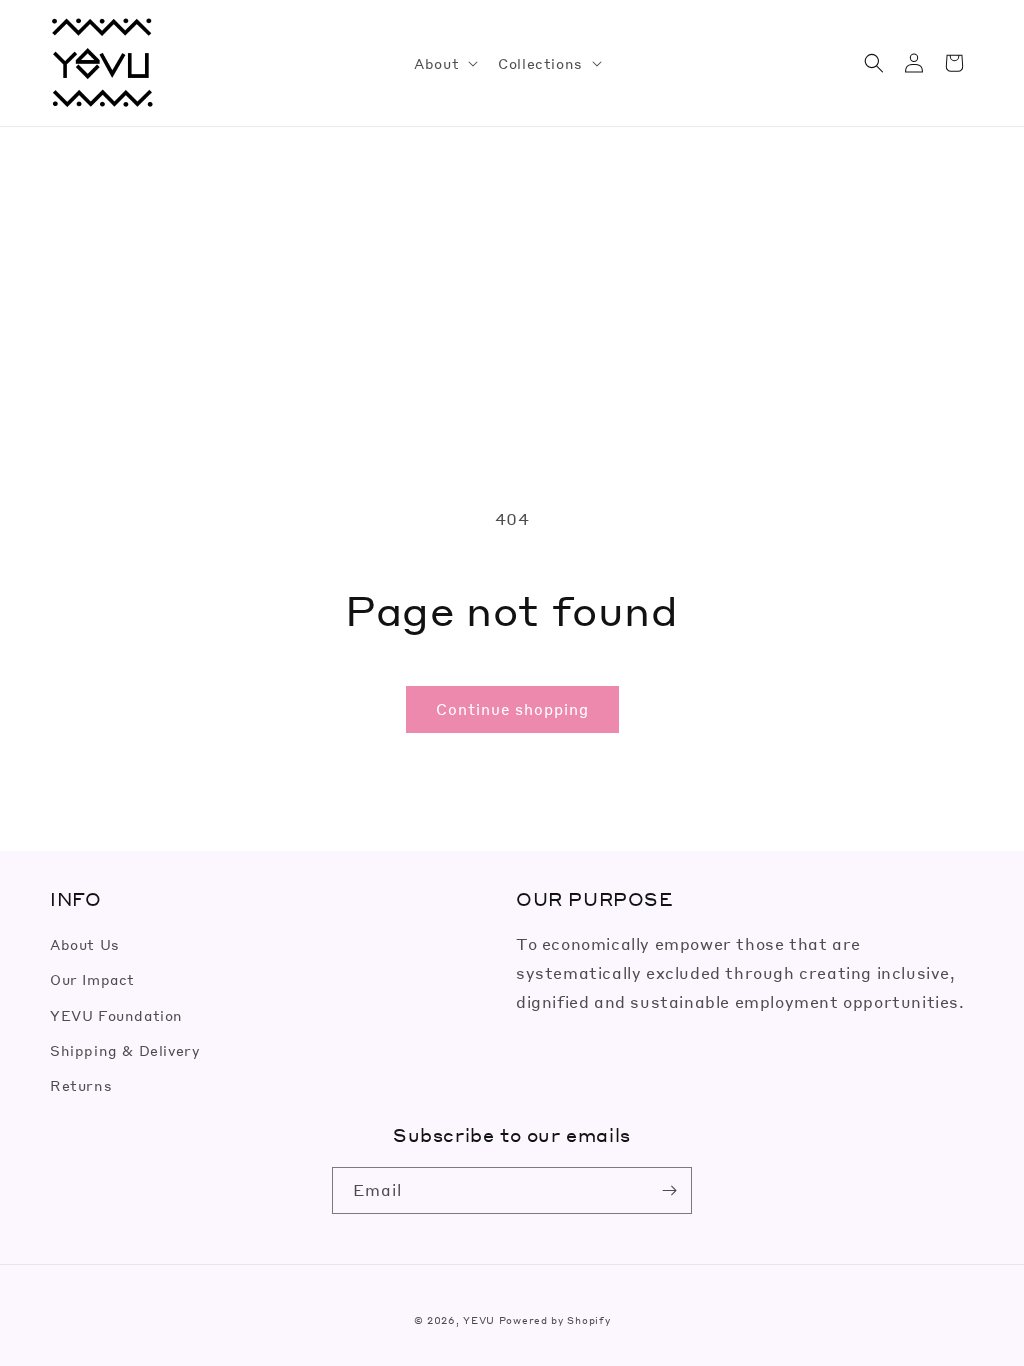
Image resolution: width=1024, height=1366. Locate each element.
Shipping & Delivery (124, 1050)
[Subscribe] (669, 1190)
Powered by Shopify (555, 1320)
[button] (444, 63)
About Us (85, 944)
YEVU (479, 1320)
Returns (81, 1085)
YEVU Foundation (116, 1015)
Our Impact (92, 979)
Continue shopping (512, 709)
